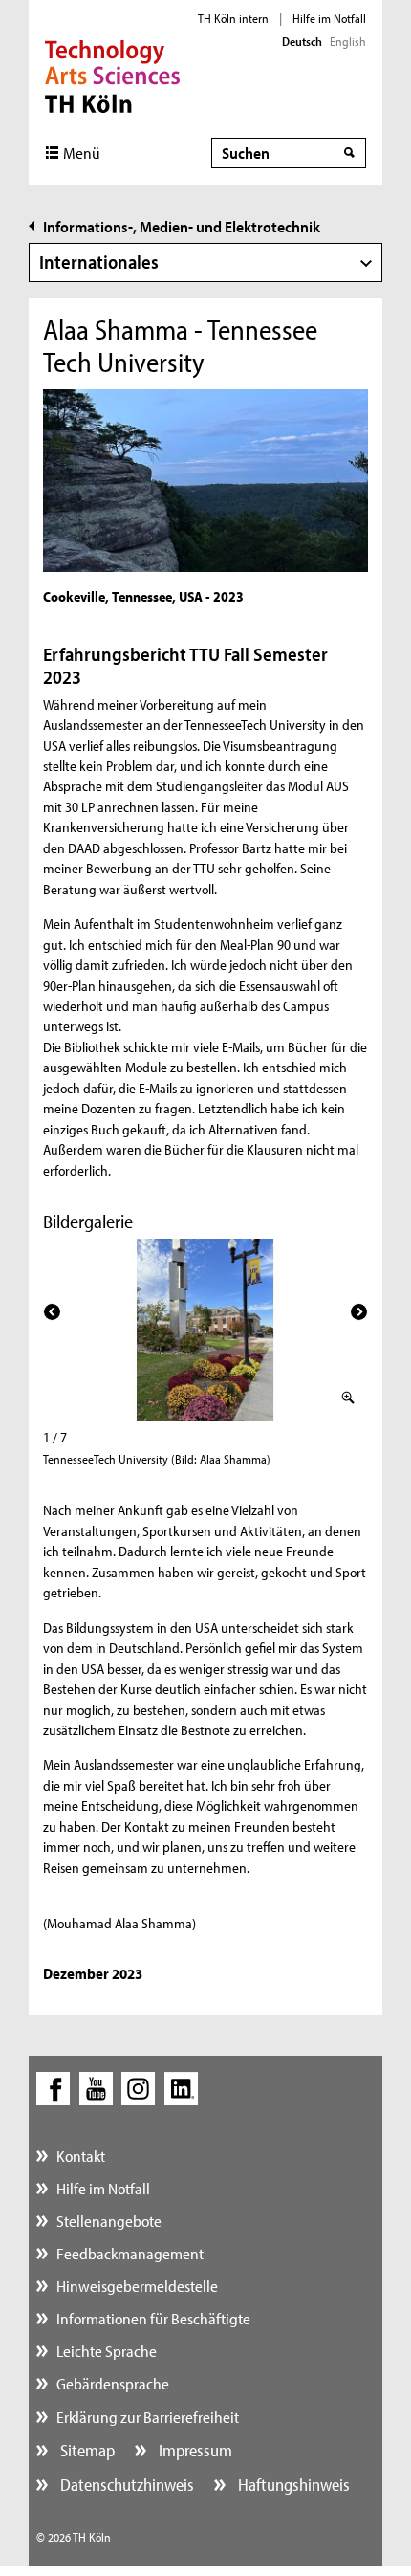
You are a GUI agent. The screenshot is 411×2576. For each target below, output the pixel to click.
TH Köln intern (233, 18)
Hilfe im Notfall (329, 18)
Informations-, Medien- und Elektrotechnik (182, 226)
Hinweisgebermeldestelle (137, 2286)
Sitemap (86, 2450)
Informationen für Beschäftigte (153, 2318)
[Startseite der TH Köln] (112, 75)
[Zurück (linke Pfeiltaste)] (52, 1312)
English (348, 41)
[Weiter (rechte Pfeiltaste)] (359, 1312)
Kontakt (81, 2156)
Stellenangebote (109, 2221)
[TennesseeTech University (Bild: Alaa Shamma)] (205, 1330)
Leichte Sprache (107, 2351)
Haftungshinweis (292, 2485)
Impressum (194, 2450)
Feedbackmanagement (130, 2253)
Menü (82, 153)
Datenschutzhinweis (125, 2485)
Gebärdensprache (113, 2383)
